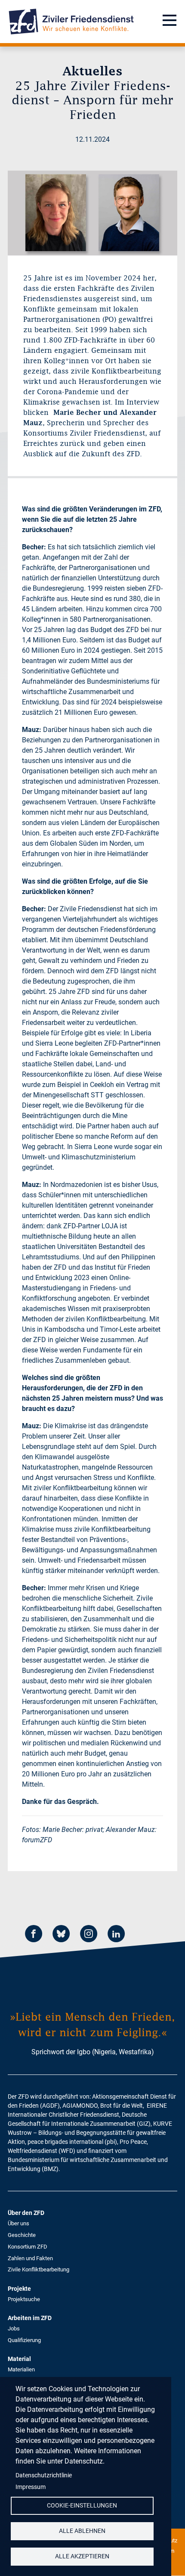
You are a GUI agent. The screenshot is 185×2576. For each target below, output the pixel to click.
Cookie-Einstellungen (82, 2505)
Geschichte (22, 2235)
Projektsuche (24, 2299)
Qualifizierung (24, 2340)
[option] (92, 213)
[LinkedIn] (116, 1935)
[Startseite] (71, 22)
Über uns (18, 2223)
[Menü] (170, 22)
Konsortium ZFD (28, 2247)
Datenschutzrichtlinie (44, 2475)
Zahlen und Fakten (30, 2258)
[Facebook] (34, 1935)
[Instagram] (89, 1935)
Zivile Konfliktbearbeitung (39, 2269)
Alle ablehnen (82, 2531)
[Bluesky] (61, 1935)
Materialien (21, 2369)
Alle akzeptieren (82, 2556)
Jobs (14, 2328)
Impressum (31, 2487)
